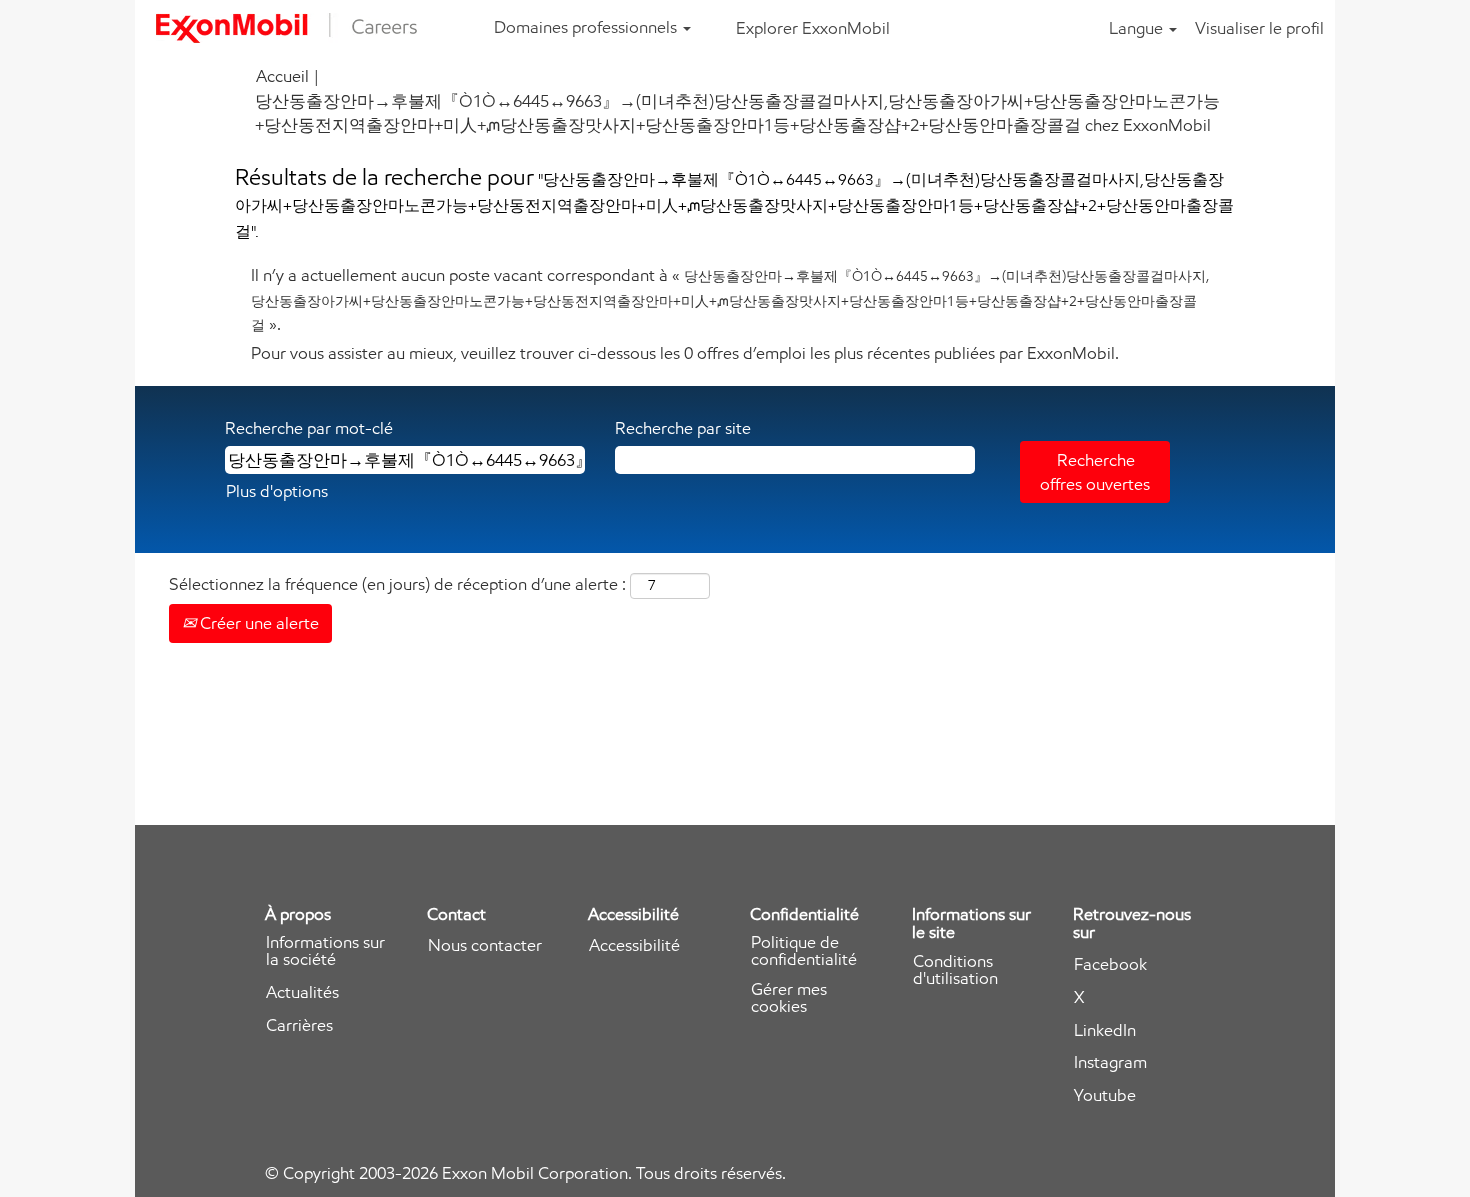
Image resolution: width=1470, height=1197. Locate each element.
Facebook (1110, 964)
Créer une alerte (257, 623)
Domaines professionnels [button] (587, 27)
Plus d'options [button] (277, 491)
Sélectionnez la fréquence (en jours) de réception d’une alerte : (397, 584)
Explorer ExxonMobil (813, 28)
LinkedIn (1105, 1030)
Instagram (1110, 1062)
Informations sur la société (325, 951)
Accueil (282, 76)
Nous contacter (485, 945)
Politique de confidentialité (804, 951)
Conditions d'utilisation (955, 970)
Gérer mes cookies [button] (789, 998)
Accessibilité (634, 945)
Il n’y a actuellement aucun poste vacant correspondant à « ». (730, 299)
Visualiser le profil (1259, 28)
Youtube (1105, 1095)
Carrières (299, 1025)
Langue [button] (1138, 28)
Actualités (302, 992)
